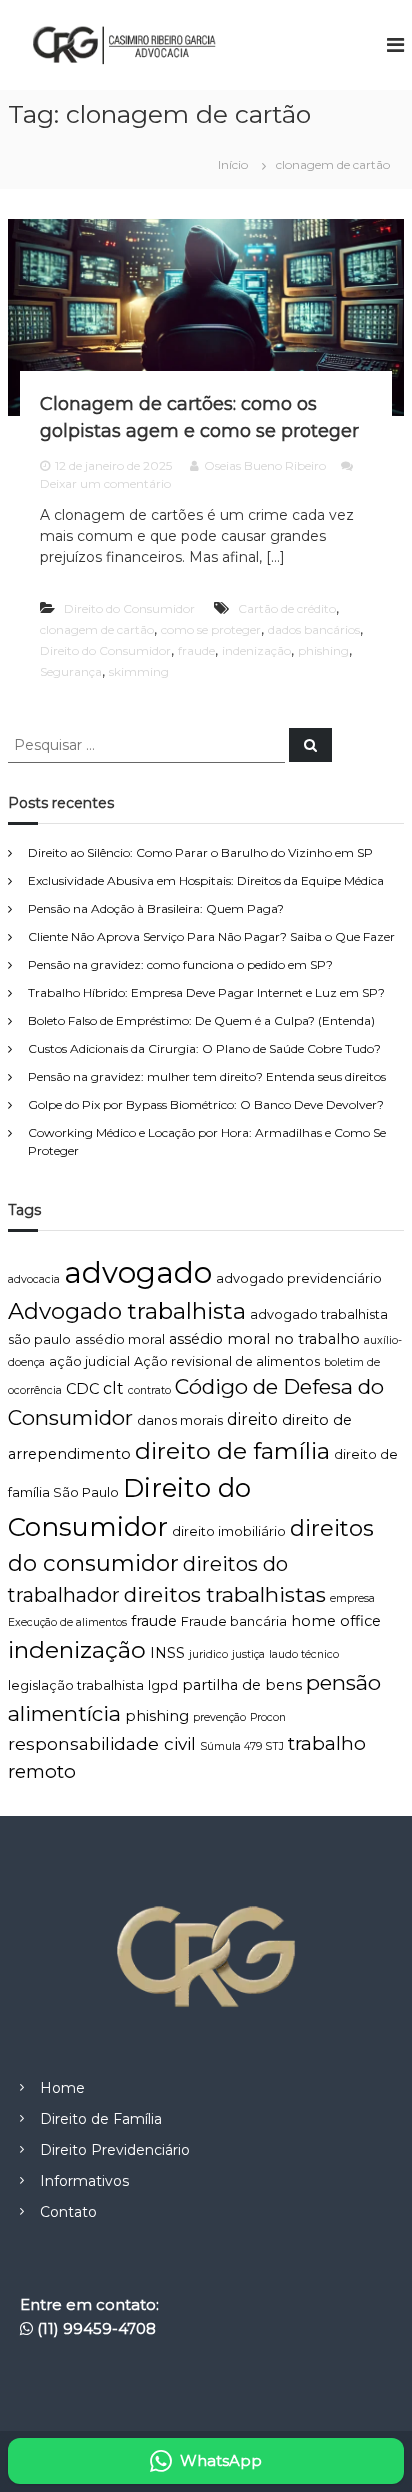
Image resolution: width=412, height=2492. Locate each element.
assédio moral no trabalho (264, 1339)
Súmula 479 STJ (242, 1746)
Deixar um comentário (105, 483)
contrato (149, 1390)
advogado (138, 1272)
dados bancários (314, 629)
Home (62, 2088)
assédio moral (120, 1339)
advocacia (34, 1279)
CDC (82, 1389)
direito (252, 1419)
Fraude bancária (234, 1621)
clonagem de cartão (97, 629)
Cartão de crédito (287, 608)
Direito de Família (101, 2119)
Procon (268, 1717)
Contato (68, 2212)
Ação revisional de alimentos (227, 1361)
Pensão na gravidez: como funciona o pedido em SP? (180, 964)
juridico (208, 1654)
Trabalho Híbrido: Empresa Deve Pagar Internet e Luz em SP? (206, 992)
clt (113, 1388)
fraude (196, 650)
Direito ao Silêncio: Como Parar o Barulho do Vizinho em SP (200, 852)
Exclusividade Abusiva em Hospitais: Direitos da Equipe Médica (206, 880)
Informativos (84, 2181)
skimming (139, 671)
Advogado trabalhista (127, 1311)
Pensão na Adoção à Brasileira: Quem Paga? (156, 908)
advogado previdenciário (299, 1278)
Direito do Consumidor (129, 608)
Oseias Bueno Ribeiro (265, 465)
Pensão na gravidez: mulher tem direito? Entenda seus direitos (207, 1076)
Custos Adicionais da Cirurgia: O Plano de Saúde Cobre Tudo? (204, 1048)
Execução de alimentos (67, 1622)
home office (336, 1621)
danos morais (180, 1420)
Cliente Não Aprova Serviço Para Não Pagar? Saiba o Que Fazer (211, 936)
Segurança (71, 671)
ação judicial (89, 1361)
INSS (167, 1653)
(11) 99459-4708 (96, 2328)
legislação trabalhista (76, 1685)
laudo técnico (304, 1654)
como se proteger (211, 629)
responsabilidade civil (102, 1743)
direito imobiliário (229, 1531)
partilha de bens (242, 1685)
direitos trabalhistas (225, 1594)
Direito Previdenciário (115, 2150)
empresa (352, 1598)
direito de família (232, 1450)
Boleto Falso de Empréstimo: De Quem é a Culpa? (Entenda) (201, 1020)
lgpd (163, 1685)
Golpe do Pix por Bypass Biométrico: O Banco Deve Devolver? (206, 1104)
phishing (323, 650)
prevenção (219, 1717)
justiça (248, 1654)
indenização (256, 650)
